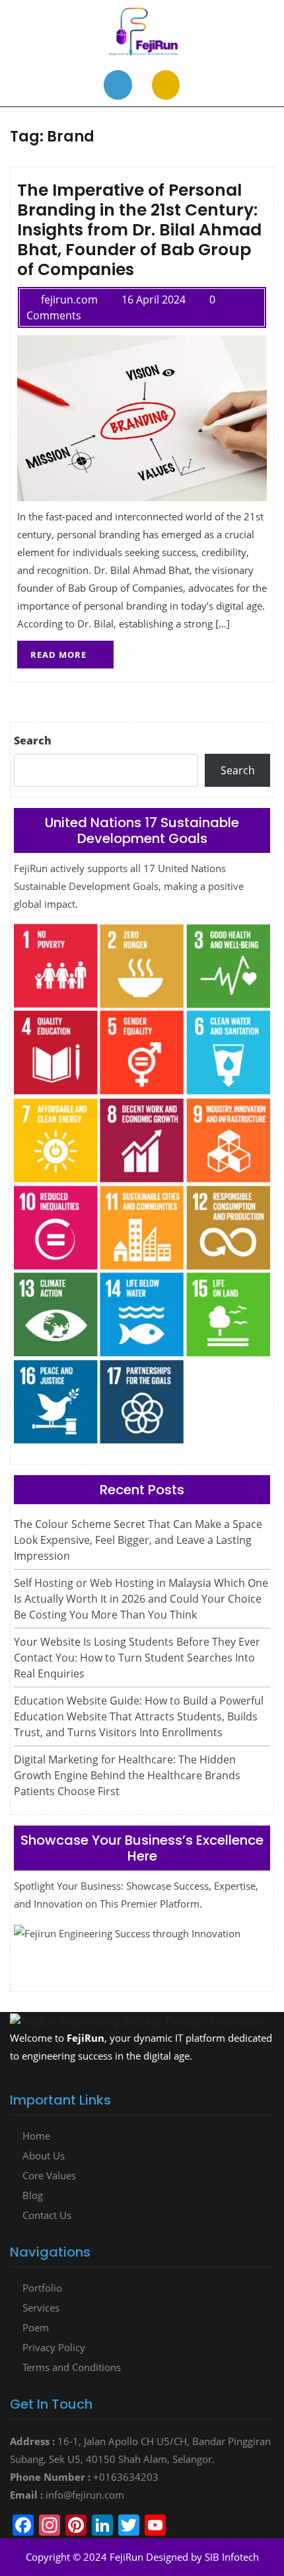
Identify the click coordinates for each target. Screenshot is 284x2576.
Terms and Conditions (72, 2367)
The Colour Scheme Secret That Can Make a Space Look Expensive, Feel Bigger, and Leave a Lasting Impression (138, 1540)
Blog (33, 2195)
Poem (36, 2327)
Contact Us (47, 2215)
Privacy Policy (54, 2347)
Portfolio (42, 2288)
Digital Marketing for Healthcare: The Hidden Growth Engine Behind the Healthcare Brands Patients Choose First (127, 1775)
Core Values (49, 2175)
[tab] (118, 85)
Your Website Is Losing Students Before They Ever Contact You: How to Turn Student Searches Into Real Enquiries (137, 1658)
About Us (44, 2155)
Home (36, 2136)
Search (33, 741)
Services (41, 2308)
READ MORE (72, 651)
